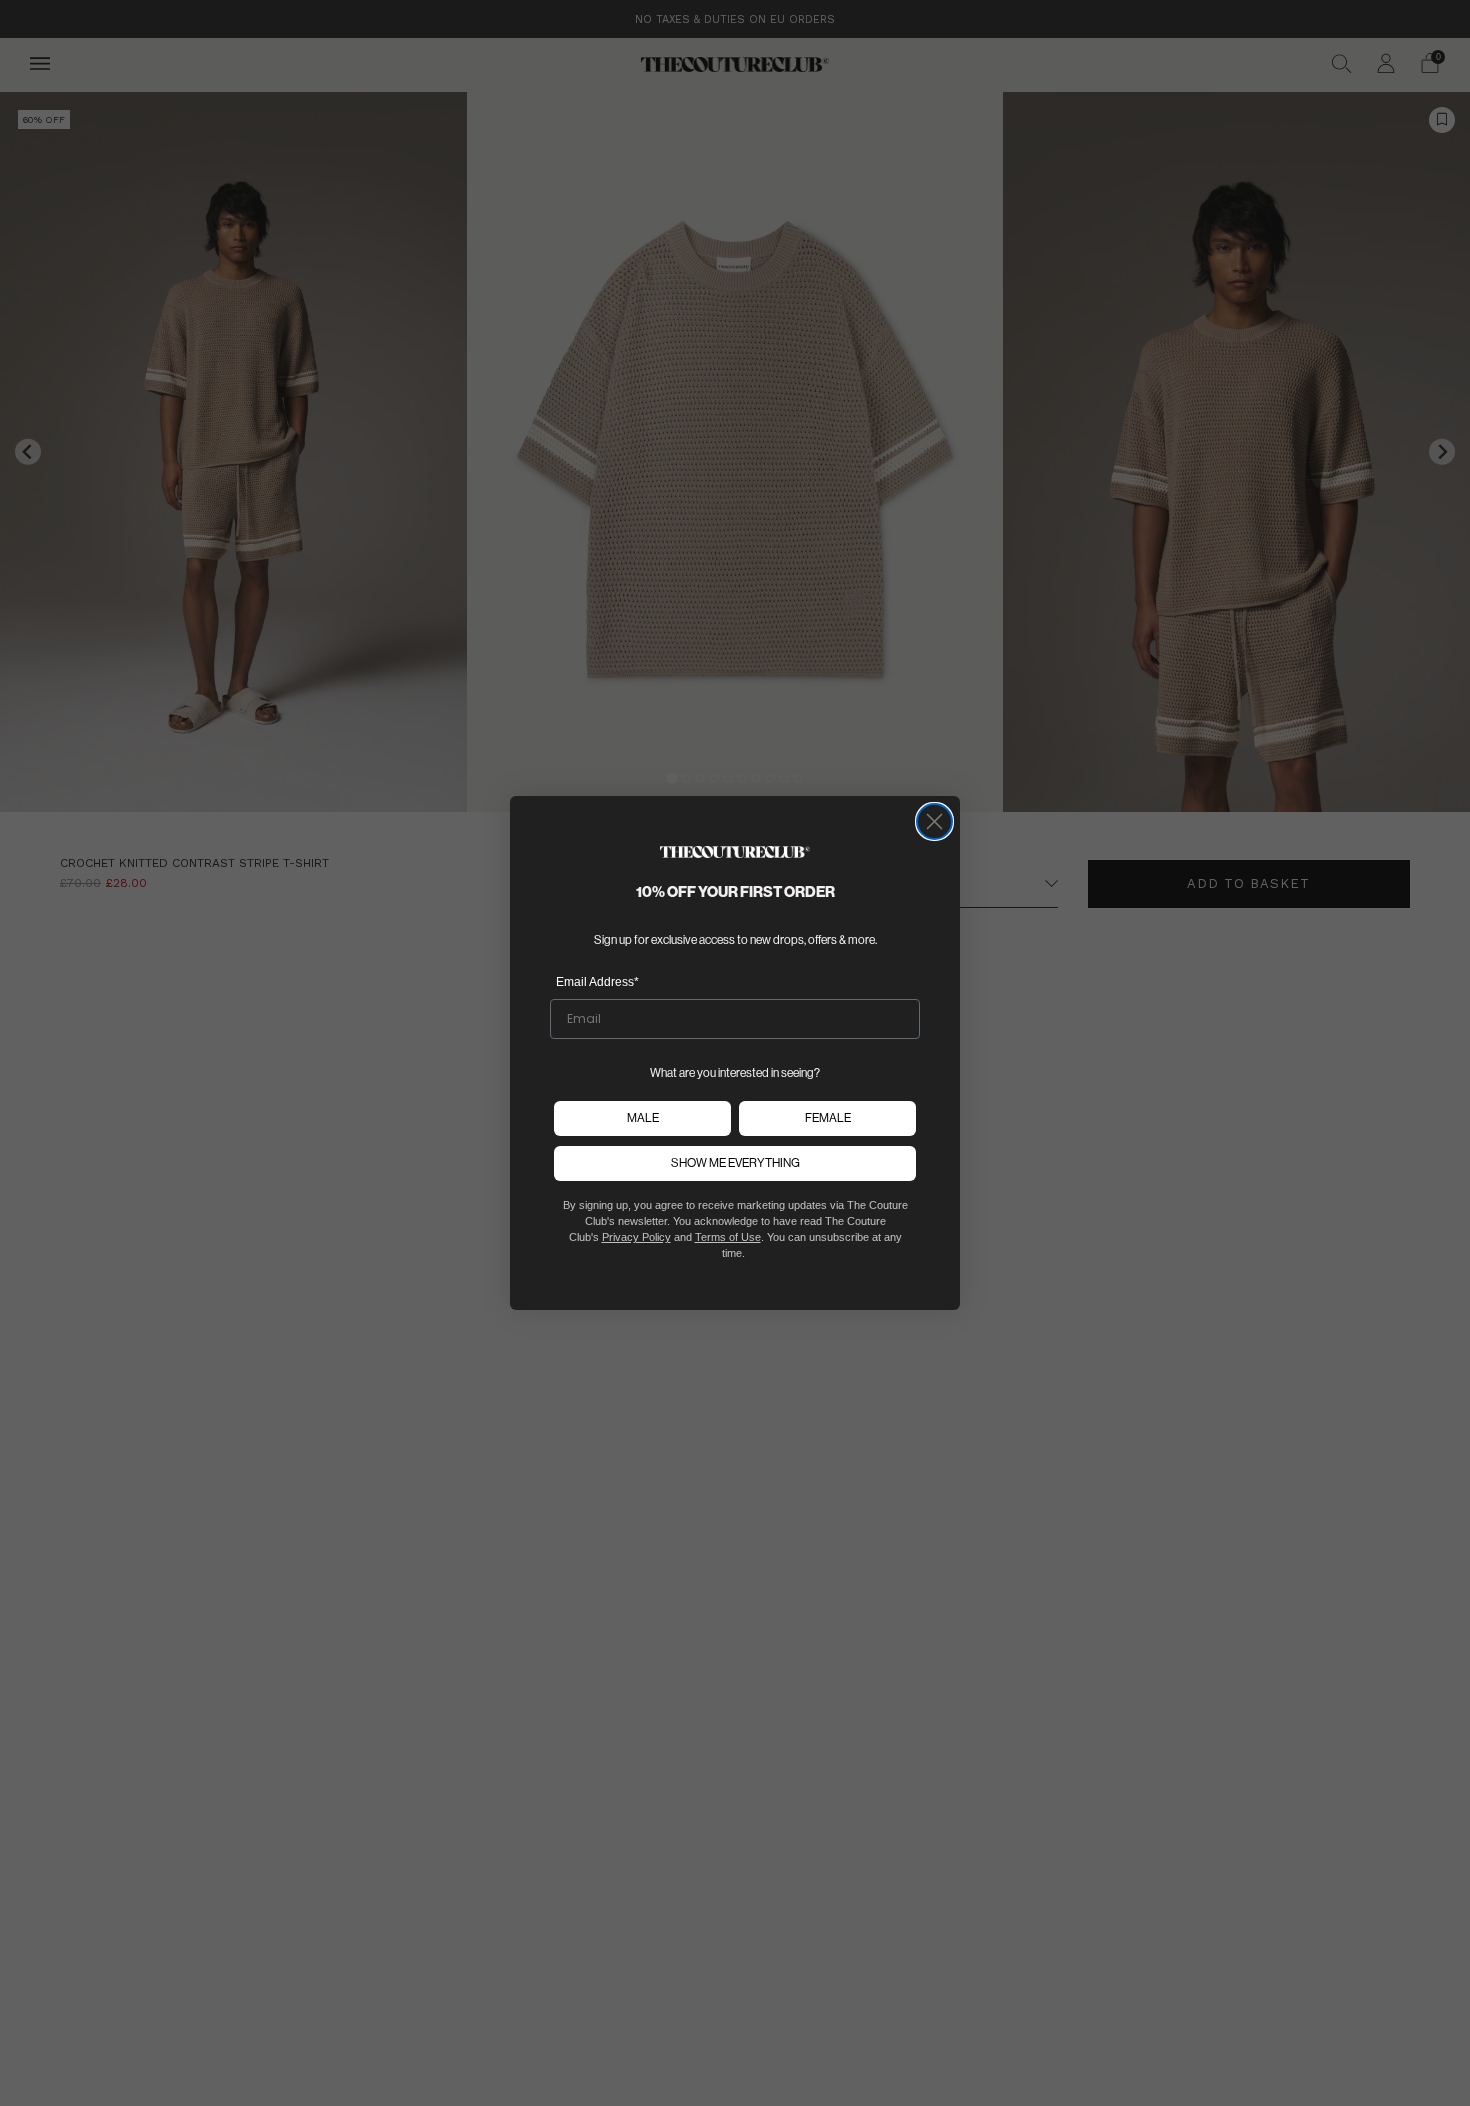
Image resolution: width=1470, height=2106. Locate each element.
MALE (643, 1117)
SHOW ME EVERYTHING (735, 1162)
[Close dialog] (934, 821)
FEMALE (828, 1117)
